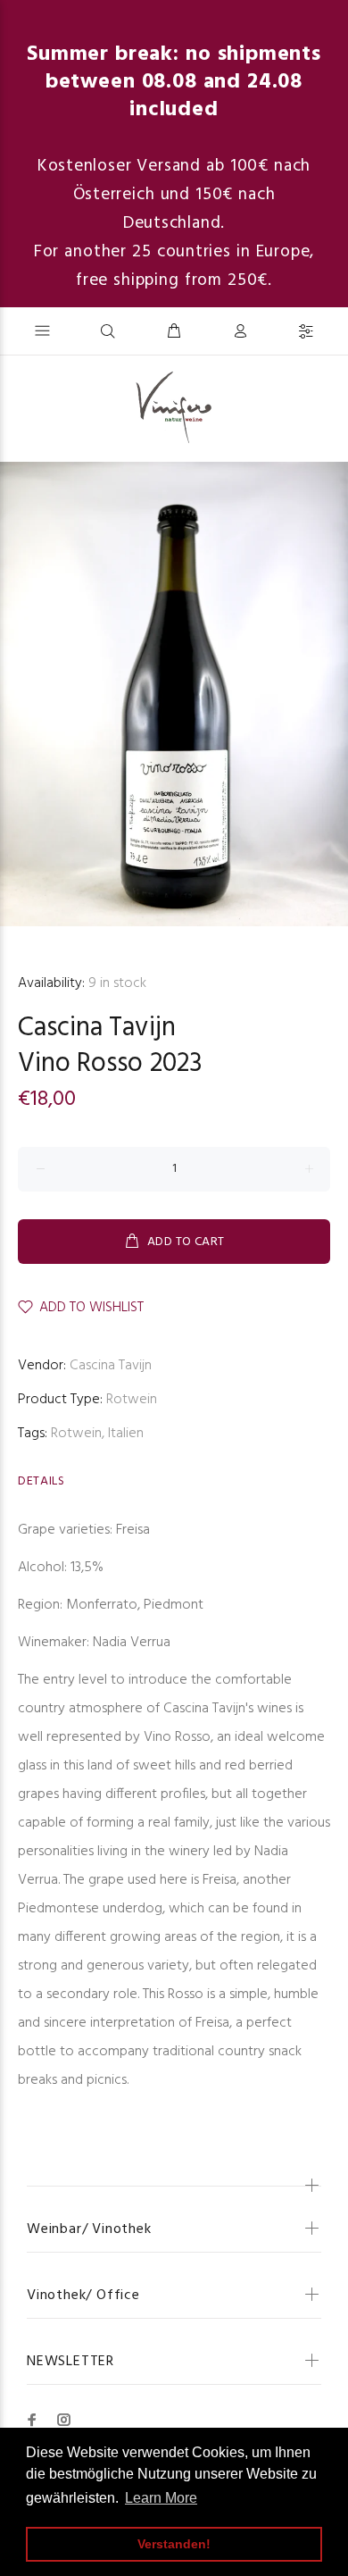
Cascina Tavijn (97, 1028)
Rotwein (132, 1400)
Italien (126, 1434)
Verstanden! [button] (174, 2544)
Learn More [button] (161, 2498)
